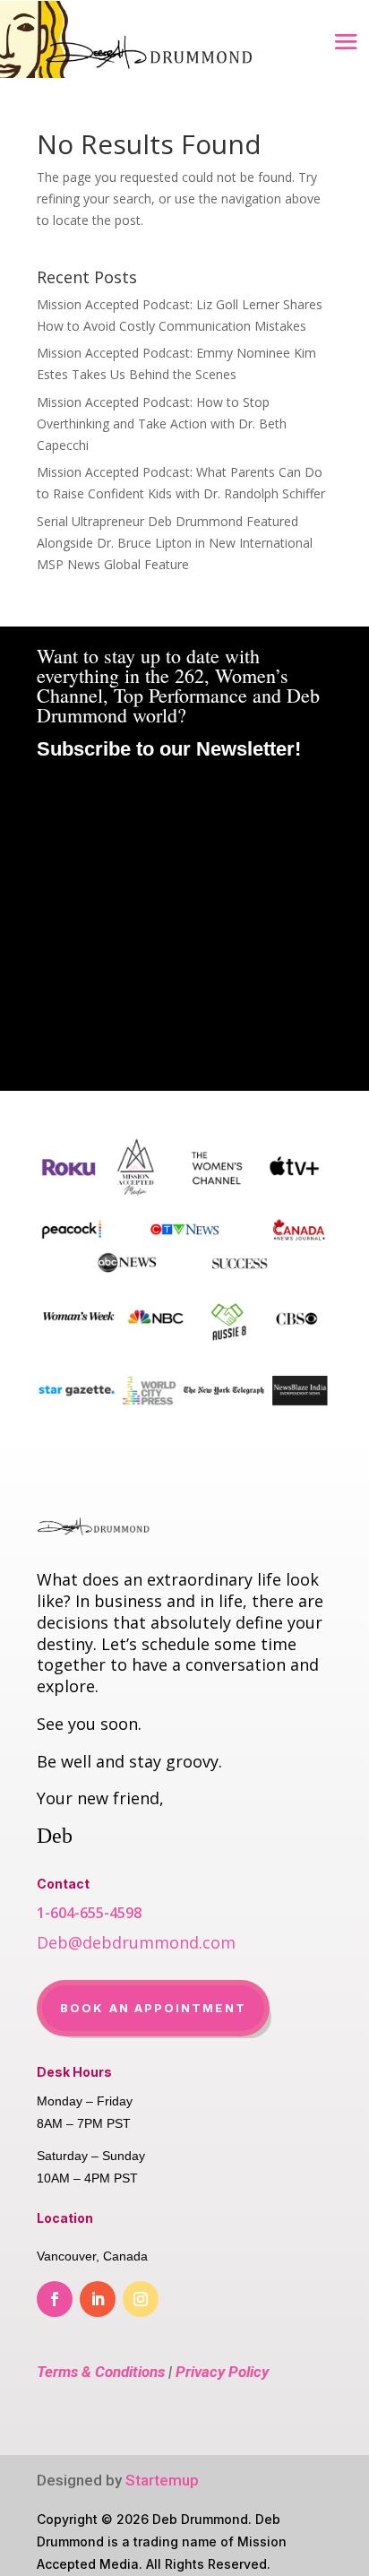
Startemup (162, 2480)
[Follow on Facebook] (55, 2299)
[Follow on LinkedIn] (98, 2299)
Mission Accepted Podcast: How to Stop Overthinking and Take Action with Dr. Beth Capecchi (162, 424)
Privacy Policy (222, 2372)
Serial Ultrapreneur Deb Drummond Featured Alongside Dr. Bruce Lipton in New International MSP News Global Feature (175, 543)
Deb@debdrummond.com (136, 1942)
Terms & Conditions (101, 2372)
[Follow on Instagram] (141, 2299)
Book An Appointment (153, 2008)
